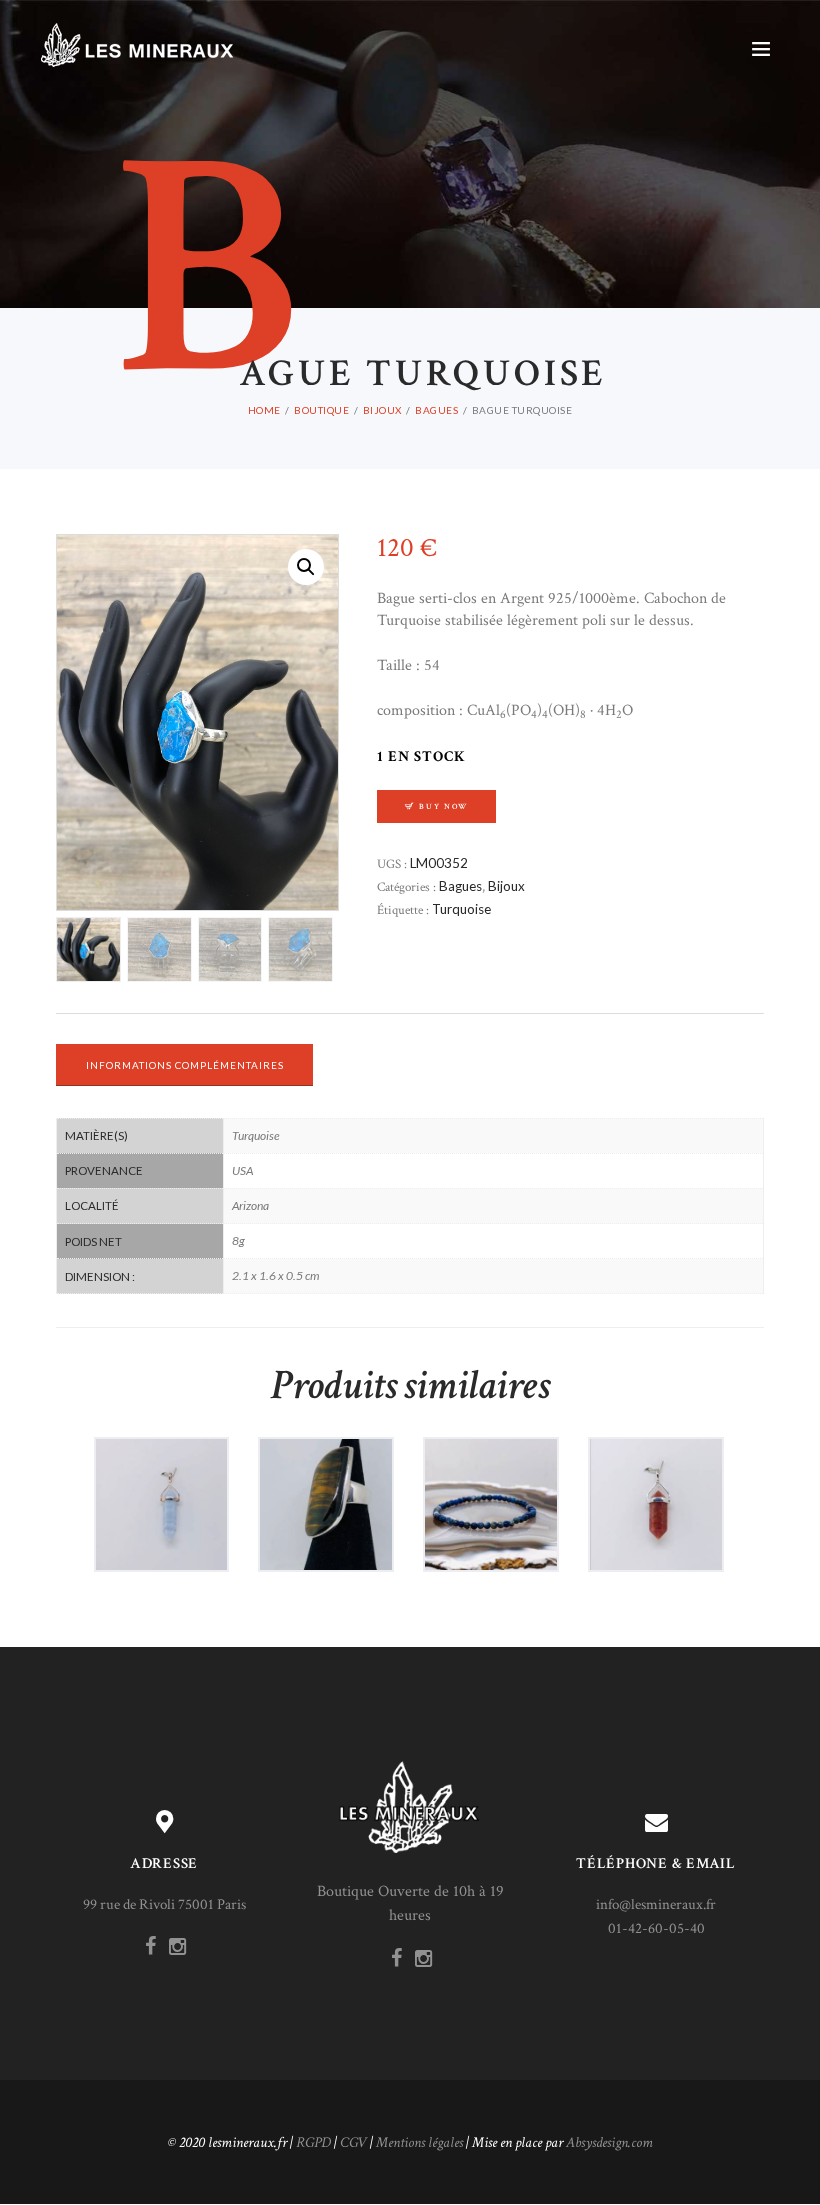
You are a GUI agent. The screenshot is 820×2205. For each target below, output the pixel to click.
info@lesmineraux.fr (656, 1904)
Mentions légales (419, 2142)
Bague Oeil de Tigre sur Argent (326, 1485)
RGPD (313, 2142)
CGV (353, 2142)
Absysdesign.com (609, 2142)
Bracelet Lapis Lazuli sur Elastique (491, 1485)
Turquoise (461, 909)
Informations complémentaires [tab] (185, 1065)
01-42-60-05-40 (656, 1928)
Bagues (436, 410)
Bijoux (382, 410)
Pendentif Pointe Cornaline (655, 1485)
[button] (306, 567)
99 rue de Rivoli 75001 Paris (164, 1904)
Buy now (443, 806)
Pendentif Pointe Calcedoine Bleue (161, 1485)
